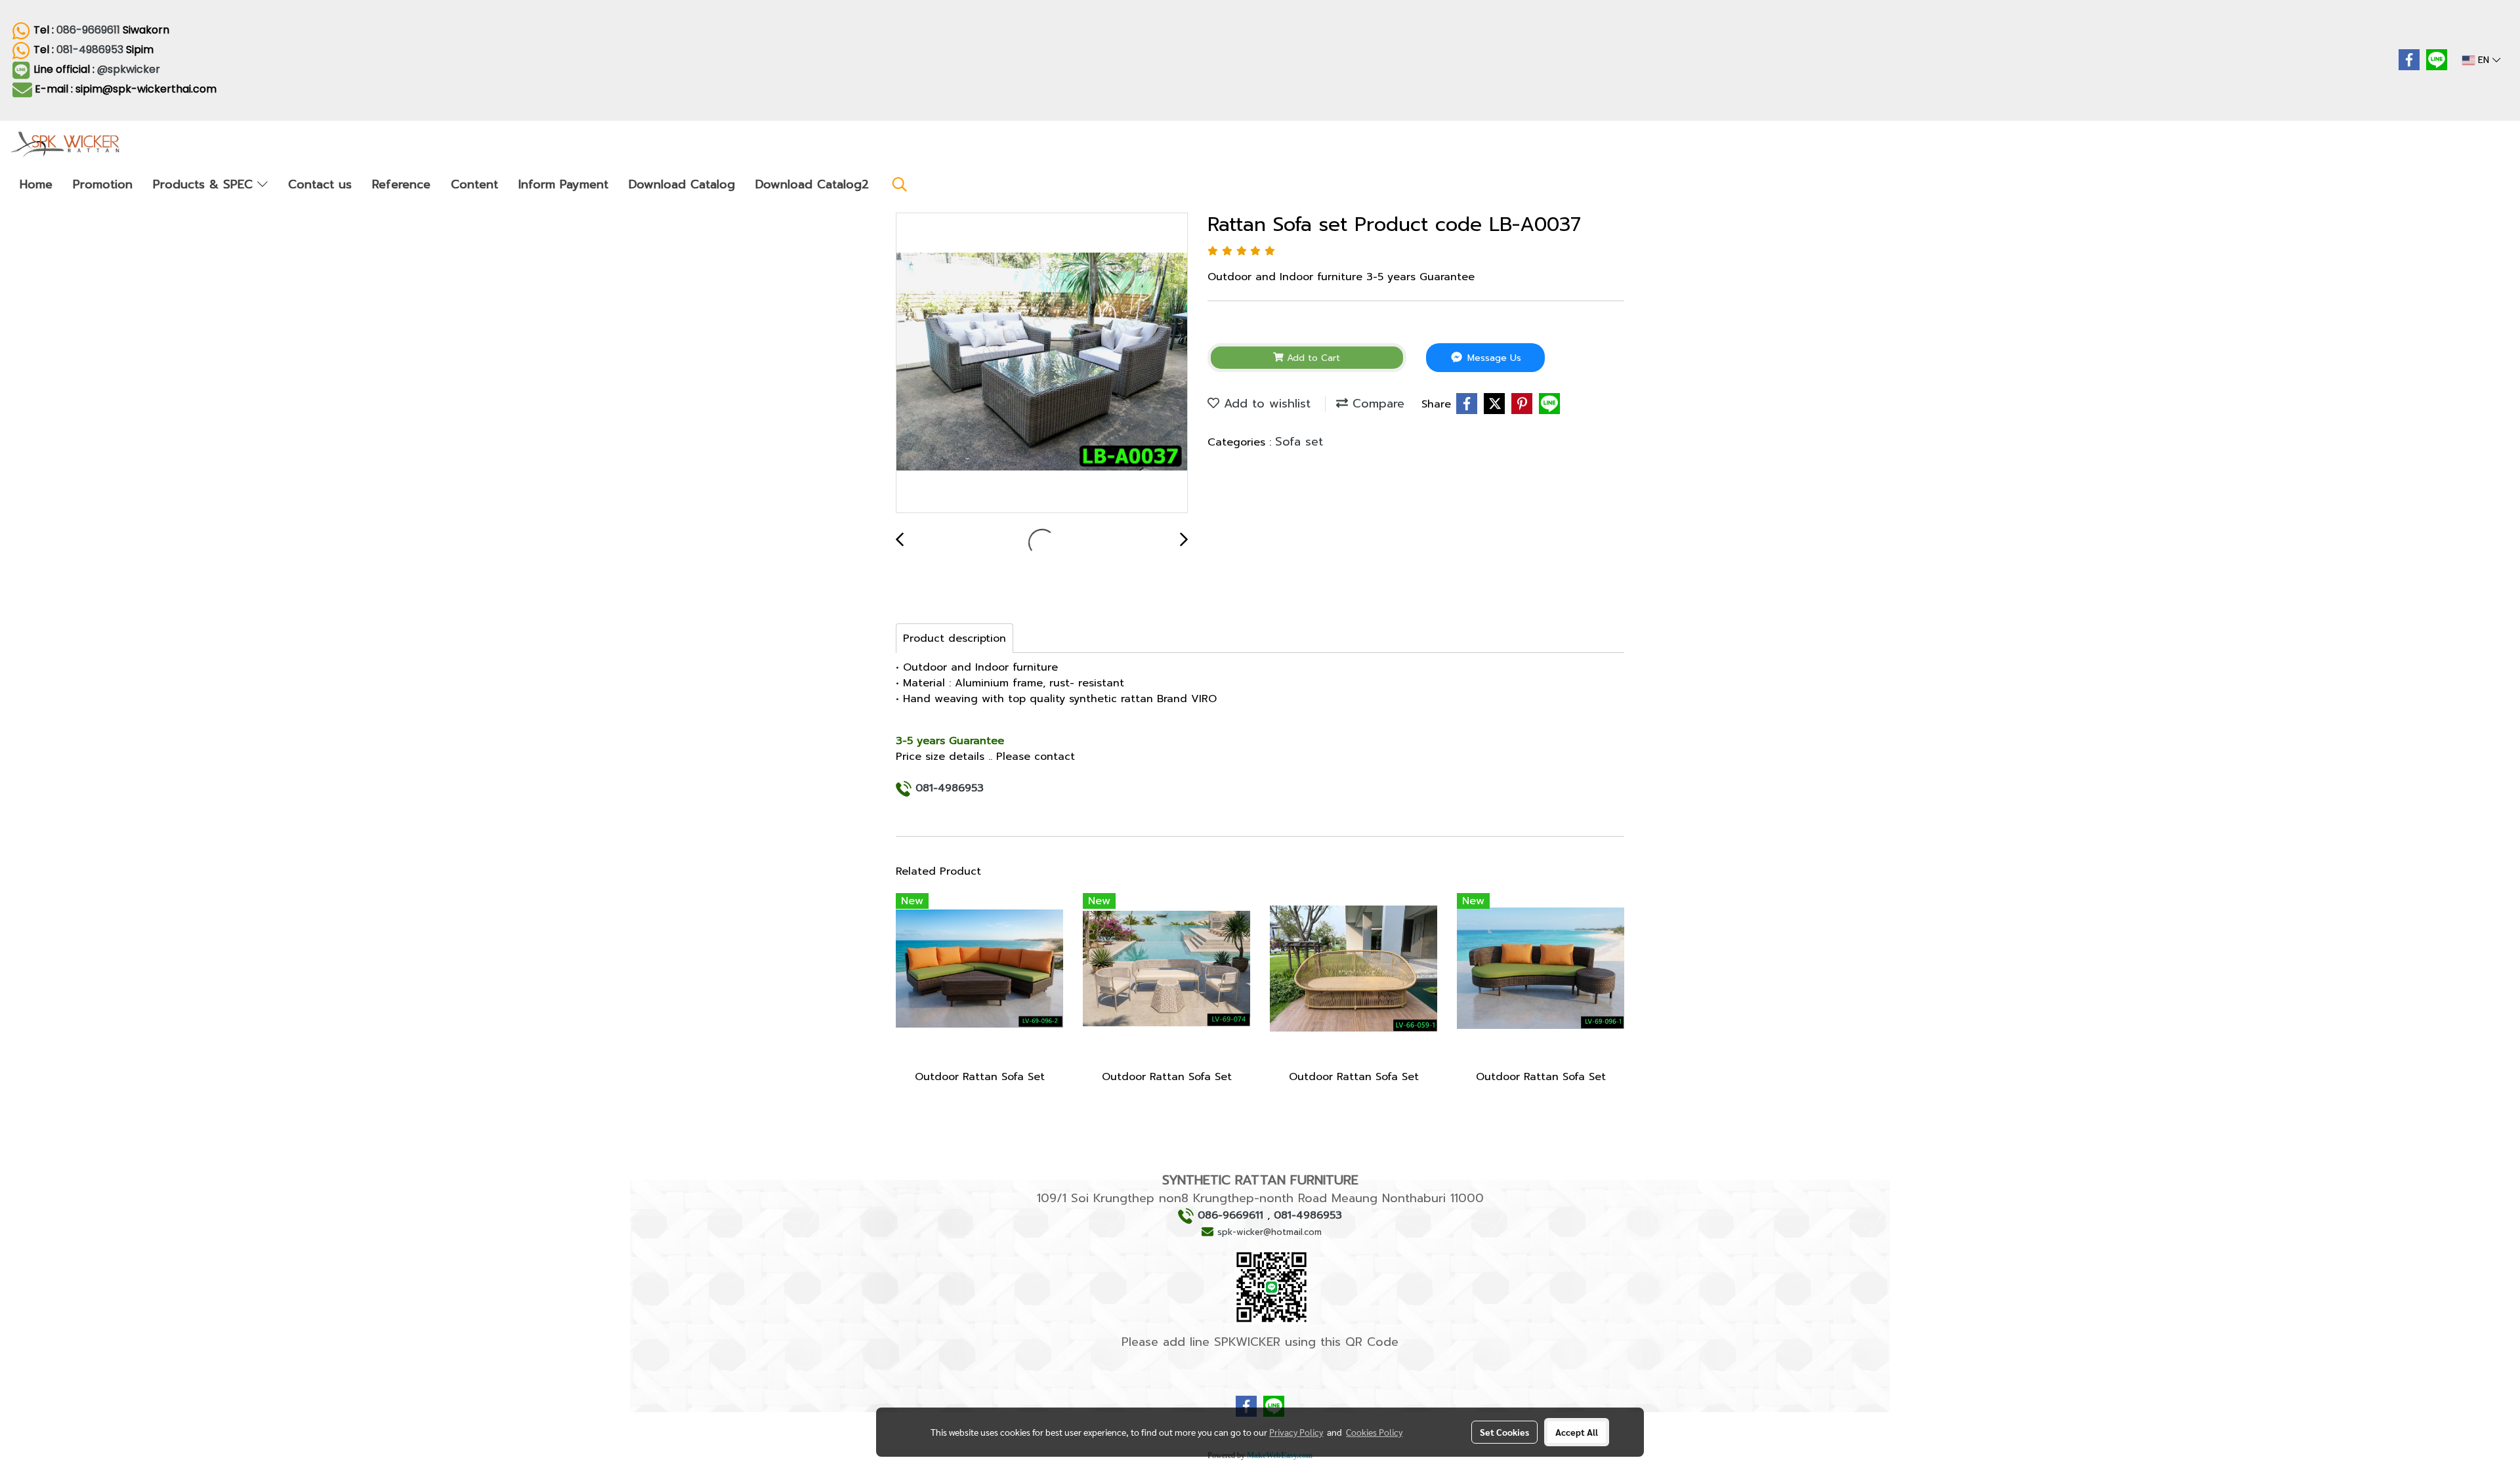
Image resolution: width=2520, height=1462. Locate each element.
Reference (401, 184)
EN (2484, 60)
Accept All (1577, 1432)
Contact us (320, 184)
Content (474, 184)
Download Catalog (682, 184)
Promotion (103, 184)
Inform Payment (563, 184)
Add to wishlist (1265, 404)
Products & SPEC (205, 184)
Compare (1376, 404)
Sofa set (1299, 442)
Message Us (1493, 358)
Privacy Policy (1296, 1432)
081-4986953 (90, 50)
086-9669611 (88, 30)
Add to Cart (1312, 358)
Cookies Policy (1374, 1432)
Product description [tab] (955, 638)
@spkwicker (130, 69)
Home (36, 184)
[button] (900, 184)
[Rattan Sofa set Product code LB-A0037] (1042, 364)
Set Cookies (1504, 1432)
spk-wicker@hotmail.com (1270, 1232)
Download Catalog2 (812, 184)
